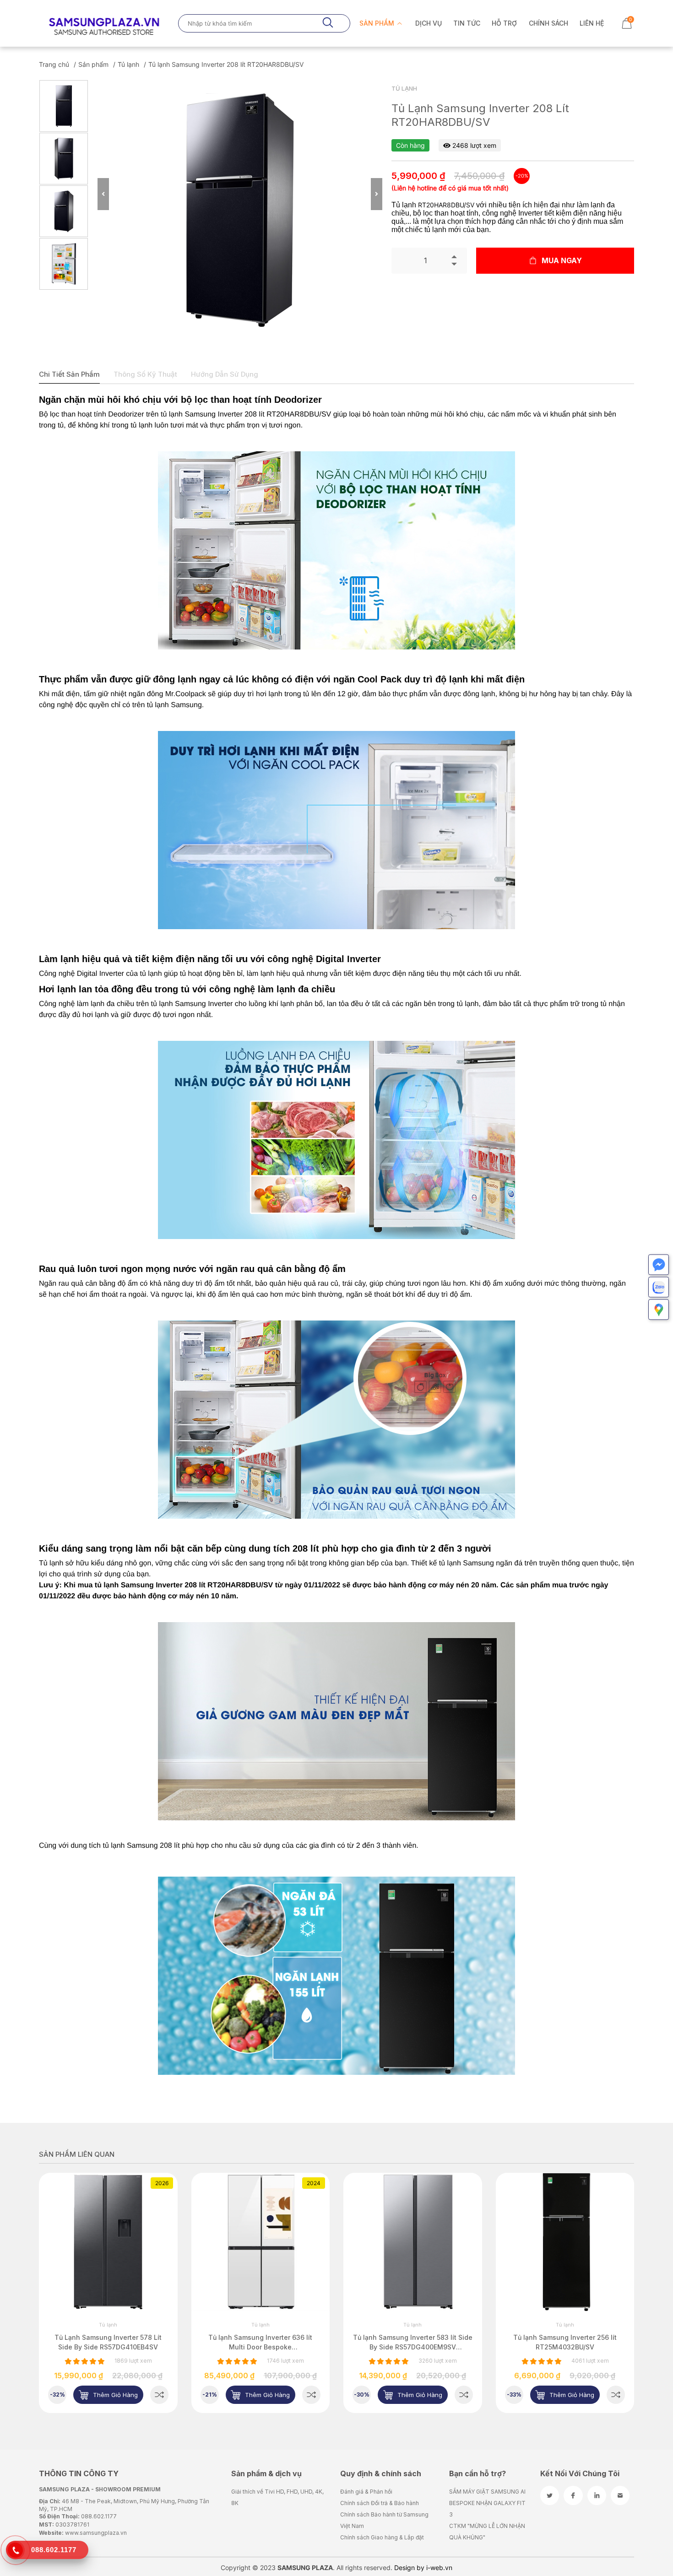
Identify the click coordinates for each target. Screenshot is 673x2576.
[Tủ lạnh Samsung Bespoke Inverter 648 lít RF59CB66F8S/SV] (616, 2395)
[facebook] (573, 2495)
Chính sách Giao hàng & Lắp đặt (382, 2537)
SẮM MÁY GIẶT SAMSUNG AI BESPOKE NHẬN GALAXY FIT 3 (487, 2503)
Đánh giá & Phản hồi (366, 2492)
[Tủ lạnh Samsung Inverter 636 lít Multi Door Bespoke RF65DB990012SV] (159, 2395)
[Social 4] (620, 2495)
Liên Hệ (592, 23)
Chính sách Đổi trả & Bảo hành (380, 2503)
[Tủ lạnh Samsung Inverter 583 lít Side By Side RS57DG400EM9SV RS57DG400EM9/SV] (312, 2395)
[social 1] (550, 2495)
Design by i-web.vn (423, 2568)
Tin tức (467, 23)
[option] (64, 106)
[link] (109, 2242)
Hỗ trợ (504, 23)
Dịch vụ (429, 23)
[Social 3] (597, 2495)
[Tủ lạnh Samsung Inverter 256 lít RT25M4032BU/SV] (464, 2395)
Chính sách (548, 23)
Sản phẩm (378, 23)
